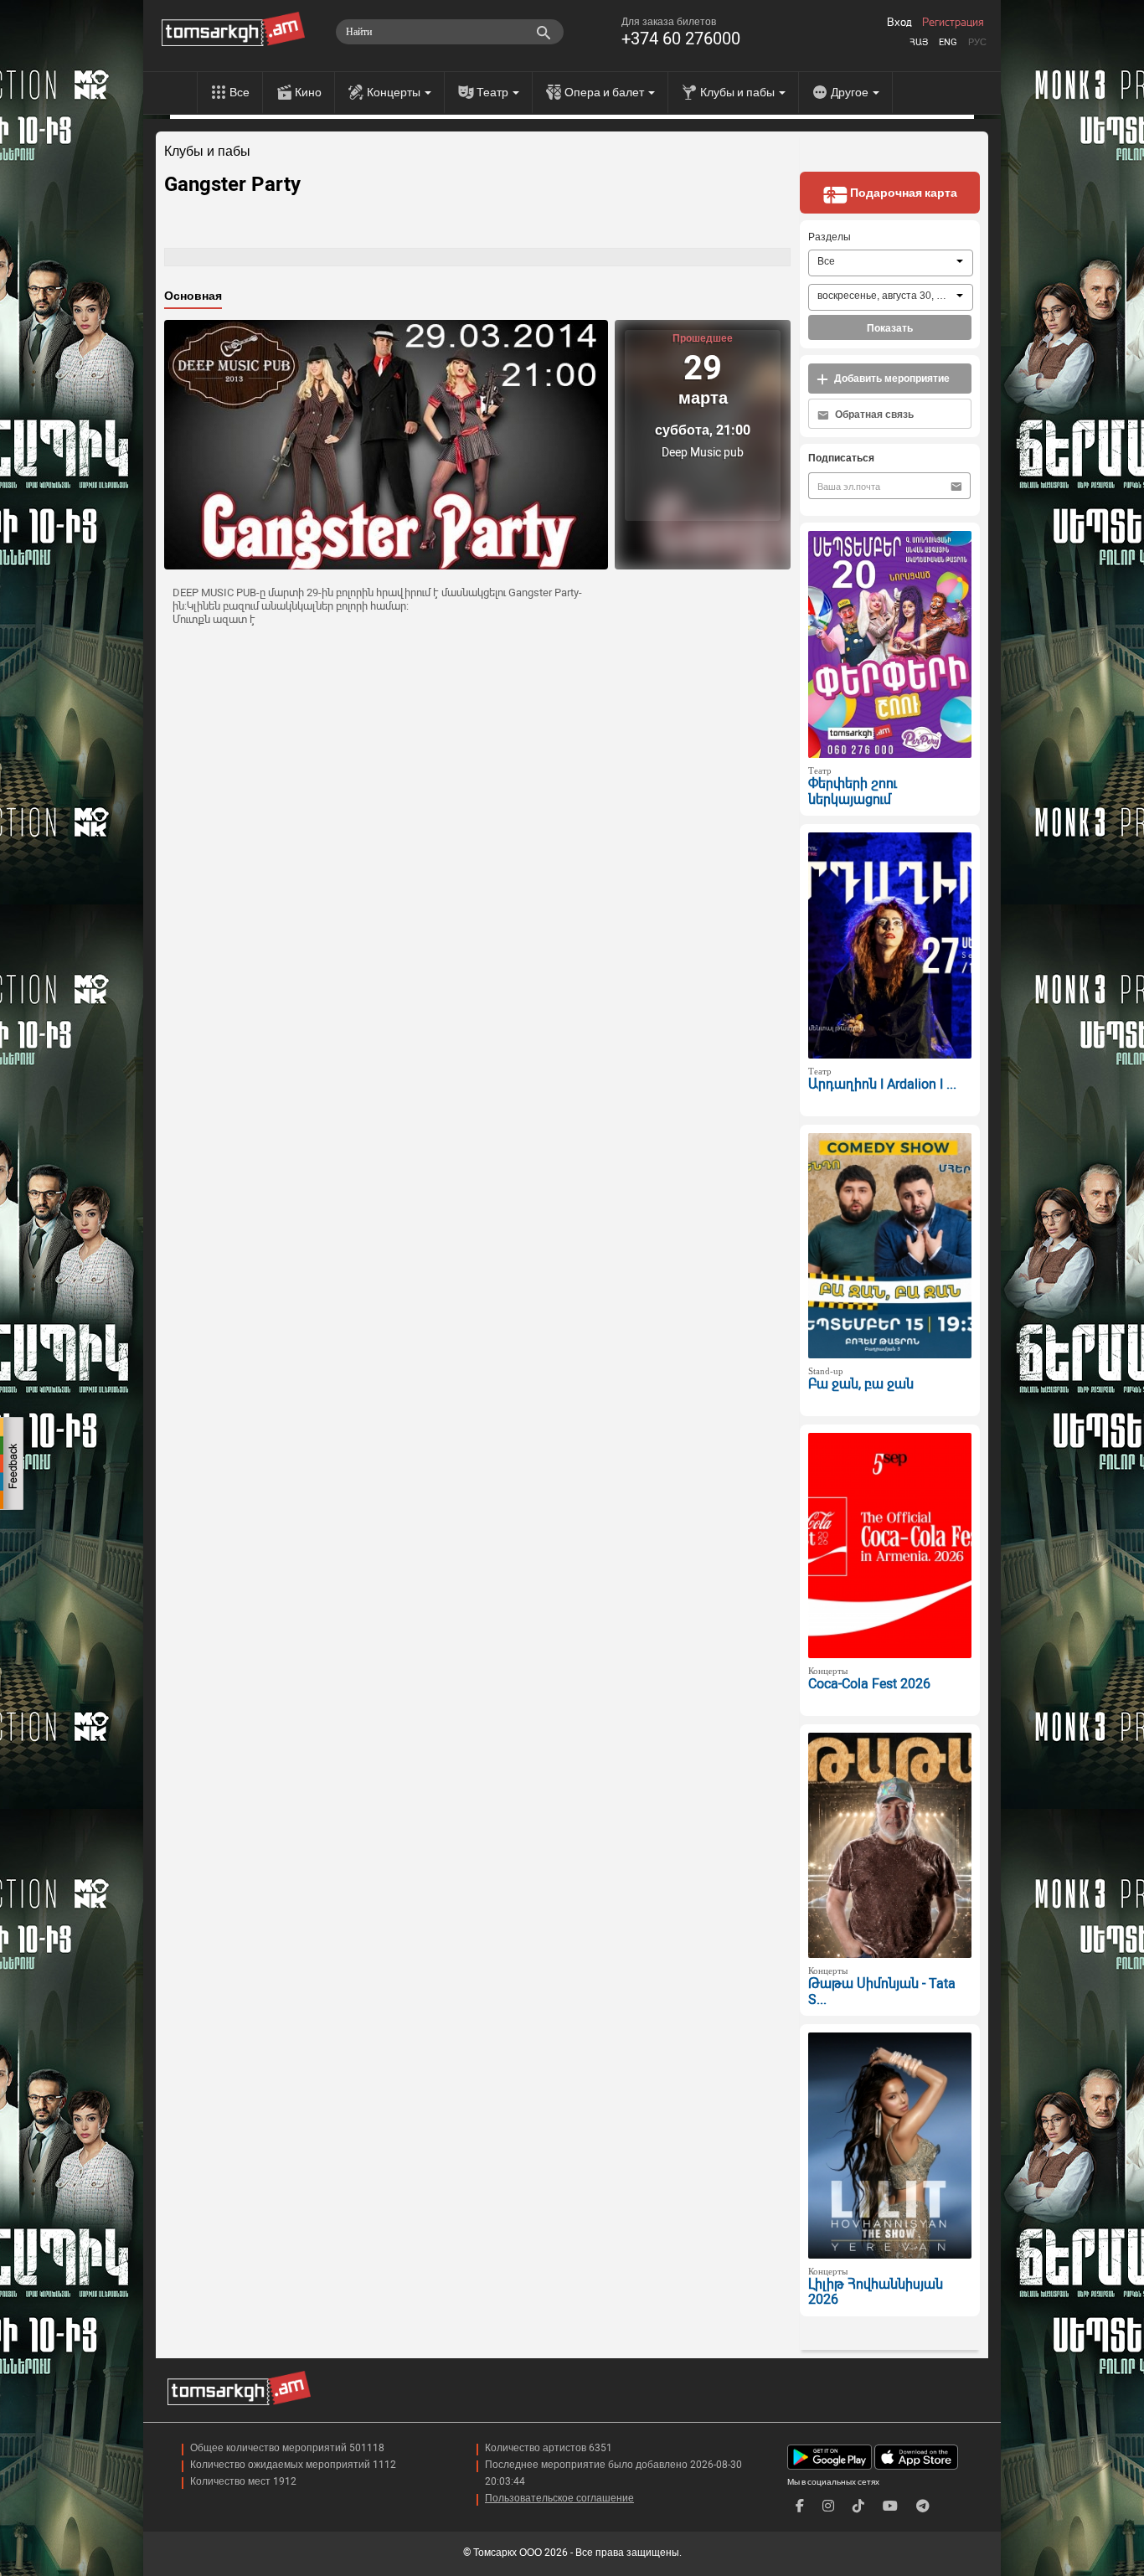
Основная (193, 296)
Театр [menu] (494, 92)
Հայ (919, 42)
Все (240, 92)
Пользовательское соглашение (559, 2498)
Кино (308, 92)
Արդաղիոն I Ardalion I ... (882, 1084)
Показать (890, 328)
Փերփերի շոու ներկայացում (853, 791)
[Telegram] (923, 2506)
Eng (948, 42)
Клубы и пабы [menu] (739, 92)
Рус (977, 42)
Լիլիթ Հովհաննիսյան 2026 (876, 2292)
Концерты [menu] (395, 92)
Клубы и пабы (207, 152)
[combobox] (891, 263)
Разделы (830, 237)
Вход (899, 23)
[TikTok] (858, 2506)
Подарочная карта (902, 193)
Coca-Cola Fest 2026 (869, 1684)
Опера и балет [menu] (605, 92)
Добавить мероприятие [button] (891, 379)
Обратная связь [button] (873, 415)
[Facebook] (800, 2506)
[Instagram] (828, 2506)
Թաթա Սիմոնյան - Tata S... (882, 1991)
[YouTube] (890, 2506)
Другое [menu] (851, 92)
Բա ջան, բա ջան (861, 1384)
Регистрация (953, 23)
